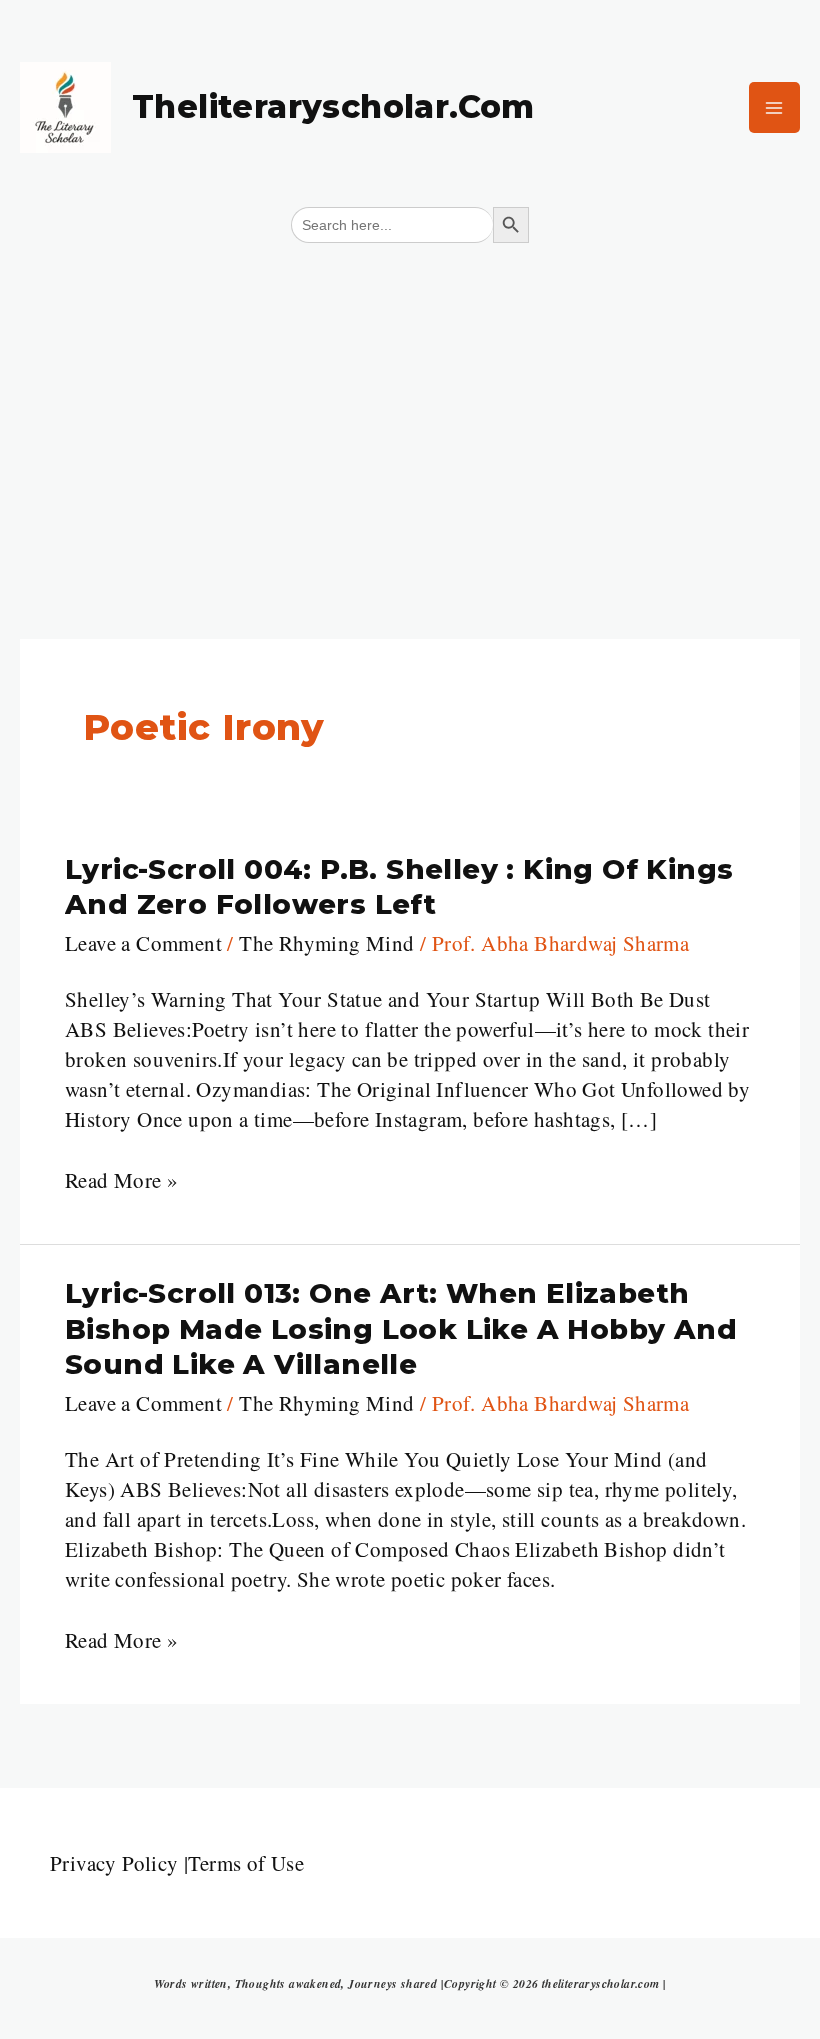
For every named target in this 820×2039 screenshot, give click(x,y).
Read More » (121, 1180)
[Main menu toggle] (775, 108)
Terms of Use (246, 1863)
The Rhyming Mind (326, 943)
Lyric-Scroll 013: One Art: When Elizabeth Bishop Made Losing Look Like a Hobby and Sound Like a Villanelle (401, 1329)
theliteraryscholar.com (333, 106)
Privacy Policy (114, 1863)
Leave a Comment (143, 943)
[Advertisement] (410, 405)
